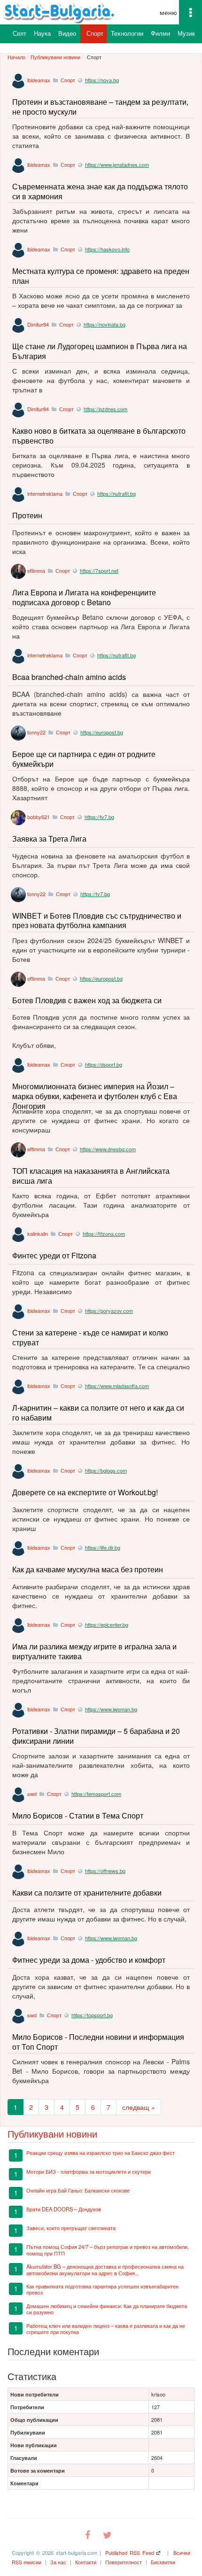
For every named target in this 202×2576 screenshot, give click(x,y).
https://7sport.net (99, 570)
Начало (16, 57)
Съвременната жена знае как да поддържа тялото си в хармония (100, 191)
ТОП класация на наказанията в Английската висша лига (91, 1176)
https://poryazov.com (109, 1311)
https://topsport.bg (92, 2015)
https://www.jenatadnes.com (117, 164)
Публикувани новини (55, 57)
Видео (67, 33)
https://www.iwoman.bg (111, 1709)
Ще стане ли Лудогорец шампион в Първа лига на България (100, 351)
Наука (42, 33)
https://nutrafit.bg (117, 493)
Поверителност (124, 2562)
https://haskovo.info (107, 249)
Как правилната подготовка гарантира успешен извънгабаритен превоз (102, 2289)
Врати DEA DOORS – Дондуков (64, 2209)
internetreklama (45, 493)
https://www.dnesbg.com (108, 1149)
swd (32, 1794)
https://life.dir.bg (103, 1547)
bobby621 (39, 817)
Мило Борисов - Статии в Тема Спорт (78, 1815)
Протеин (27, 515)
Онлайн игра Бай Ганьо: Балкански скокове (78, 2190)
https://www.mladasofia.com (117, 1386)
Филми (160, 33)
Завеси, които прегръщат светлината (71, 2228)
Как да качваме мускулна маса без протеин (88, 1569)
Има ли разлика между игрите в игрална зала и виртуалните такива (94, 1651)
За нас (58, 2562)
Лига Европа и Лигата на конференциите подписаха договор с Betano (84, 597)
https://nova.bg (102, 80)
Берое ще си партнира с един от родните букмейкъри (84, 759)
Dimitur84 (38, 324)
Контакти (86, 2562)
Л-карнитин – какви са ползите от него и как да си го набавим (98, 1413)
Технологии (127, 33)
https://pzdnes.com (105, 409)
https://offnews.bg (105, 1871)
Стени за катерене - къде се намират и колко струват (90, 1337)
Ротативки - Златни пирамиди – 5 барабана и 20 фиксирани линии (96, 1736)
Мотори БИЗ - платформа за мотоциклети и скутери (89, 2171)
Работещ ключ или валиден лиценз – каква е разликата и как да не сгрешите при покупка (106, 2329)
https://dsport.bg (104, 1064)
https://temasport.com (96, 1794)
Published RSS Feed (130, 2553)
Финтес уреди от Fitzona (54, 1255)
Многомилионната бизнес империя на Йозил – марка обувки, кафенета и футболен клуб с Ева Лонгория (95, 1096)
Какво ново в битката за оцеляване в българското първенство (99, 436)
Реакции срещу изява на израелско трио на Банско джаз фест (101, 2153)
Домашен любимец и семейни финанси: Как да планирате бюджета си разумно (107, 2309)
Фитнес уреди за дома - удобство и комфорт (89, 1960)
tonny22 (36, 732)
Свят (19, 33)
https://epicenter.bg (107, 1624)
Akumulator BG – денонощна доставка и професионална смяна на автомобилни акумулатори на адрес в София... (105, 2269)
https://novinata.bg (105, 324)
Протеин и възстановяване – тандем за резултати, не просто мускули (100, 107)
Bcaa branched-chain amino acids (69, 677)
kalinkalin (38, 1233)
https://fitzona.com (104, 1233)
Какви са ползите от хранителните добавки (87, 1893)
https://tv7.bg (99, 817)
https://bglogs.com (106, 1470)
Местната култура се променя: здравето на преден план (101, 276)
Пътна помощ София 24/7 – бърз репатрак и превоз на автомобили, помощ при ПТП (108, 2250)
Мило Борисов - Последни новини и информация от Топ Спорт (98, 2042)
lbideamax (39, 80)
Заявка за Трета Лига (49, 839)
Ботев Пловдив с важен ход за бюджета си (87, 1000)
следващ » (139, 2107)
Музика (188, 33)
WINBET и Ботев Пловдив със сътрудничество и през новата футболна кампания (97, 921)
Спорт (95, 33)
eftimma (36, 570)
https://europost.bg (102, 732)
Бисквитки (163, 2562)
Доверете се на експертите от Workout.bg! (85, 1492)
